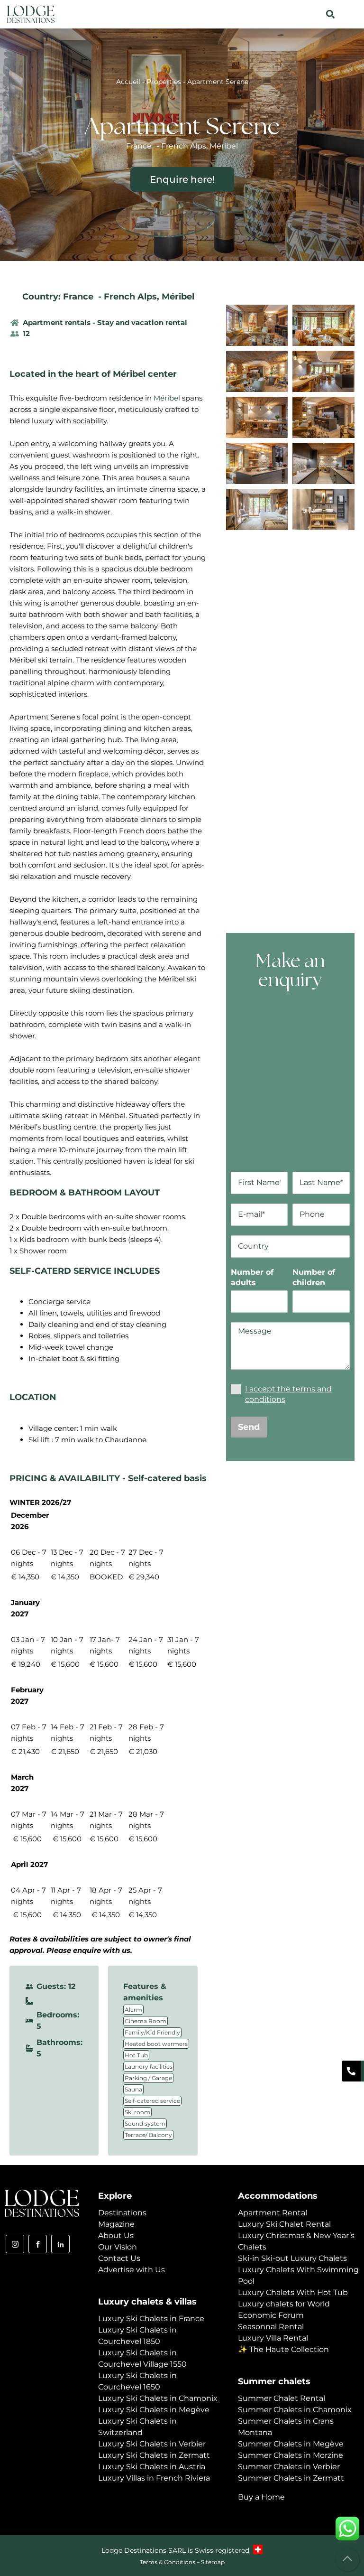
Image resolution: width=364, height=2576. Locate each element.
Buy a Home (261, 2497)
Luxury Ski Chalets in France (151, 2319)
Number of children (314, 1277)
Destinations (122, 2213)
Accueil (128, 82)
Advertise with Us (132, 2270)
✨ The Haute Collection (283, 2349)
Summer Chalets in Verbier (289, 2467)
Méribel (178, 297)
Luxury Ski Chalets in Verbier (152, 2444)
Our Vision (118, 2247)
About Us (116, 2235)
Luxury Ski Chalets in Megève (154, 2410)
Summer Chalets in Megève (291, 2444)
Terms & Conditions (168, 2562)
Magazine (116, 2224)
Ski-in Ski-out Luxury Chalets (292, 2258)
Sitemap (213, 2562)
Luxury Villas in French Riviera (154, 2478)
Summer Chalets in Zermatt (291, 2478)
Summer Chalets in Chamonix (295, 2410)
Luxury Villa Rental (273, 2338)
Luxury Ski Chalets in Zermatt (154, 2455)
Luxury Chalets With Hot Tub (293, 2292)
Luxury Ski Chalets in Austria (152, 2467)
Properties (164, 82)
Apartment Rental (273, 2213)
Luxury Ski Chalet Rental (284, 2224)
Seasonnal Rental (271, 2327)
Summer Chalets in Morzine (291, 2455)
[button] (330, 14)
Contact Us (119, 2258)
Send (249, 1427)
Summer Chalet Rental (282, 2398)
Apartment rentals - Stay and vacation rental (105, 322)
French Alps (130, 297)
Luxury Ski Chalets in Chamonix (158, 2398)
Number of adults (252, 1277)
